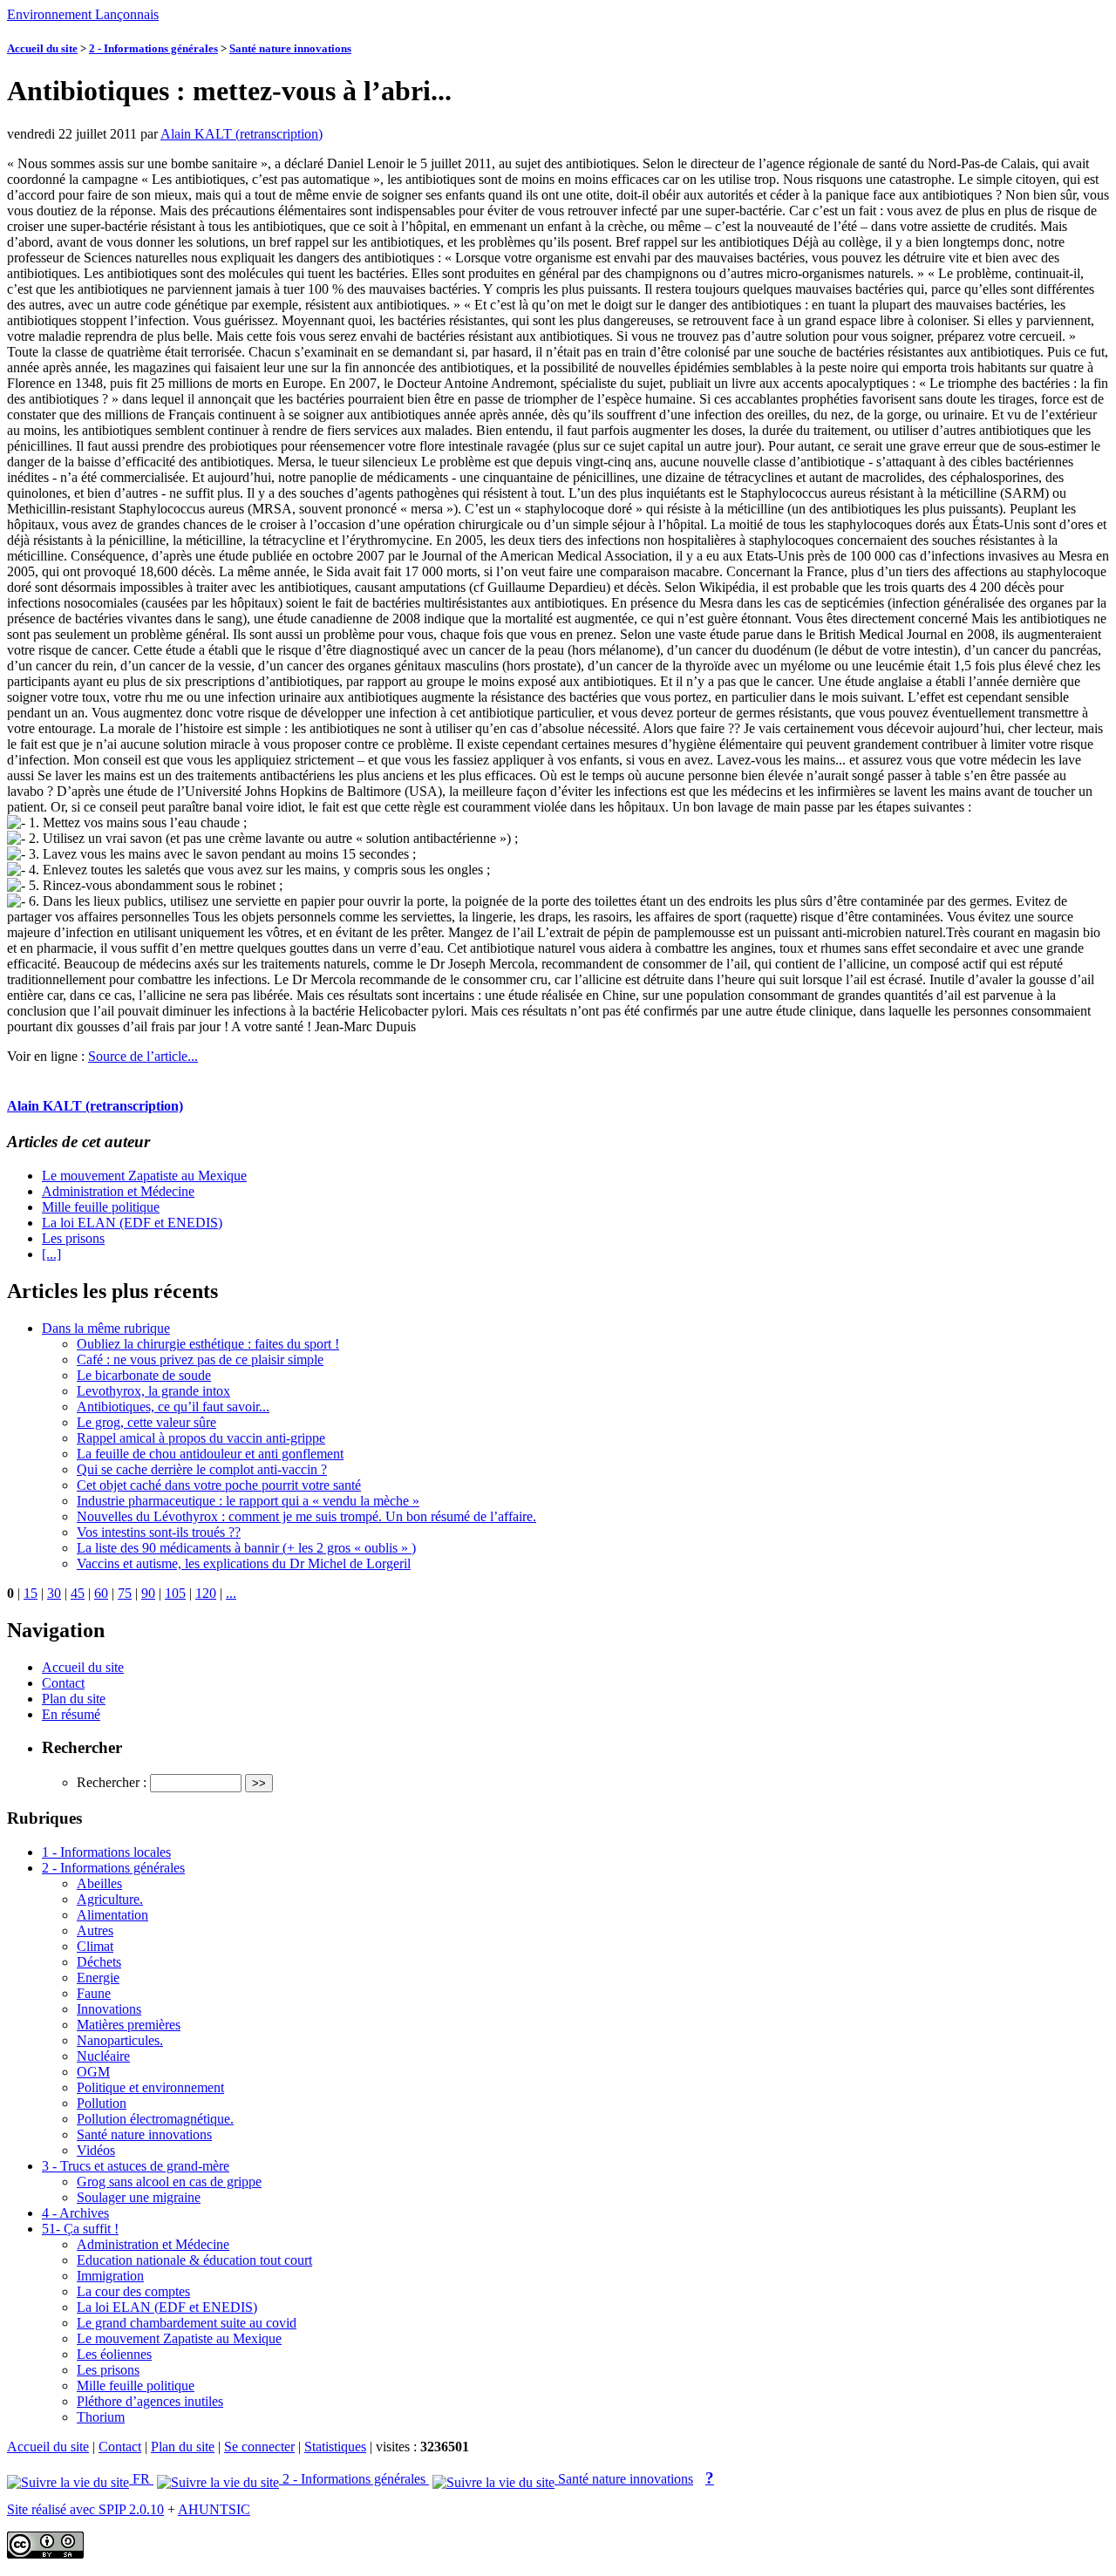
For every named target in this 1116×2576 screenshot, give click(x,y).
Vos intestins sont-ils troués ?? (159, 1532)
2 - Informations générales (153, 48)
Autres (95, 1930)
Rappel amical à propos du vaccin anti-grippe (201, 1438)
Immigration (110, 2276)
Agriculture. (110, 1899)
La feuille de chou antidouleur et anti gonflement (210, 1454)
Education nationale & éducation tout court (194, 2260)
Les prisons (73, 1238)
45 (78, 1593)
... (231, 1593)
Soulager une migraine (139, 2197)
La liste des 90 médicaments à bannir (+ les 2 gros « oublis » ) (246, 1548)
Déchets (99, 1962)
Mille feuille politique (101, 1207)
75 (125, 1593)
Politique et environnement (150, 2087)
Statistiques (335, 2447)
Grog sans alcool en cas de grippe (169, 2182)
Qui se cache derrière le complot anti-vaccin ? (202, 1469)
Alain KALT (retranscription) (242, 134)
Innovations (109, 2009)
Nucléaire (103, 2056)
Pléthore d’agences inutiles (150, 2401)
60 (101, 1593)
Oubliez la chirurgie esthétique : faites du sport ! (208, 1344)
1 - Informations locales (106, 1852)
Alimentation (112, 1915)
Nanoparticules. (120, 2040)
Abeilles (99, 1883)
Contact (63, 1683)
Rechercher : (112, 1782)
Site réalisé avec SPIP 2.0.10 (85, 2509)
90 (148, 1593)
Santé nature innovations (290, 48)
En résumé (71, 1714)
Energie (98, 1978)
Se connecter (259, 2447)
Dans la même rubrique (106, 1328)
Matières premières (129, 2025)
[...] (51, 1254)
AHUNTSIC (214, 2509)
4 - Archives (75, 2213)
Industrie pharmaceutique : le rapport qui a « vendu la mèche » (248, 1501)
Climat (95, 1946)
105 (175, 1593)
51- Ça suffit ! (80, 2229)
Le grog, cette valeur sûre (146, 1422)
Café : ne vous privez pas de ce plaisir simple (200, 1359)
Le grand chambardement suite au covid (187, 2323)
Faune (94, 1993)
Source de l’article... (143, 1056)
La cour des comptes (133, 2291)
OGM (93, 2072)
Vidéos (96, 2150)
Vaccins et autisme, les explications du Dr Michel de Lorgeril (244, 1563)
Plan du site (74, 1699)
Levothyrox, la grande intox (153, 1391)
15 (31, 1593)
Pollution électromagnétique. (155, 2119)
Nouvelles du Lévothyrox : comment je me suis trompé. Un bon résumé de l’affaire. (306, 1516)
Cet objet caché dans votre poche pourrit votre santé (219, 1485)
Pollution (102, 2103)
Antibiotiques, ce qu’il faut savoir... (173, 1407)
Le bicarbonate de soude (144, 1375)
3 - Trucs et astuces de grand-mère (136, 2166)
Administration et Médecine (118, 1191)
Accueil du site (42, 48)
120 (206, 1593)
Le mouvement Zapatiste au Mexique (144, 1176)
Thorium (101, 2417)
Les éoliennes (114, 2354)
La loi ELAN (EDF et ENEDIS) (132, 1223)
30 (54, 1593)
